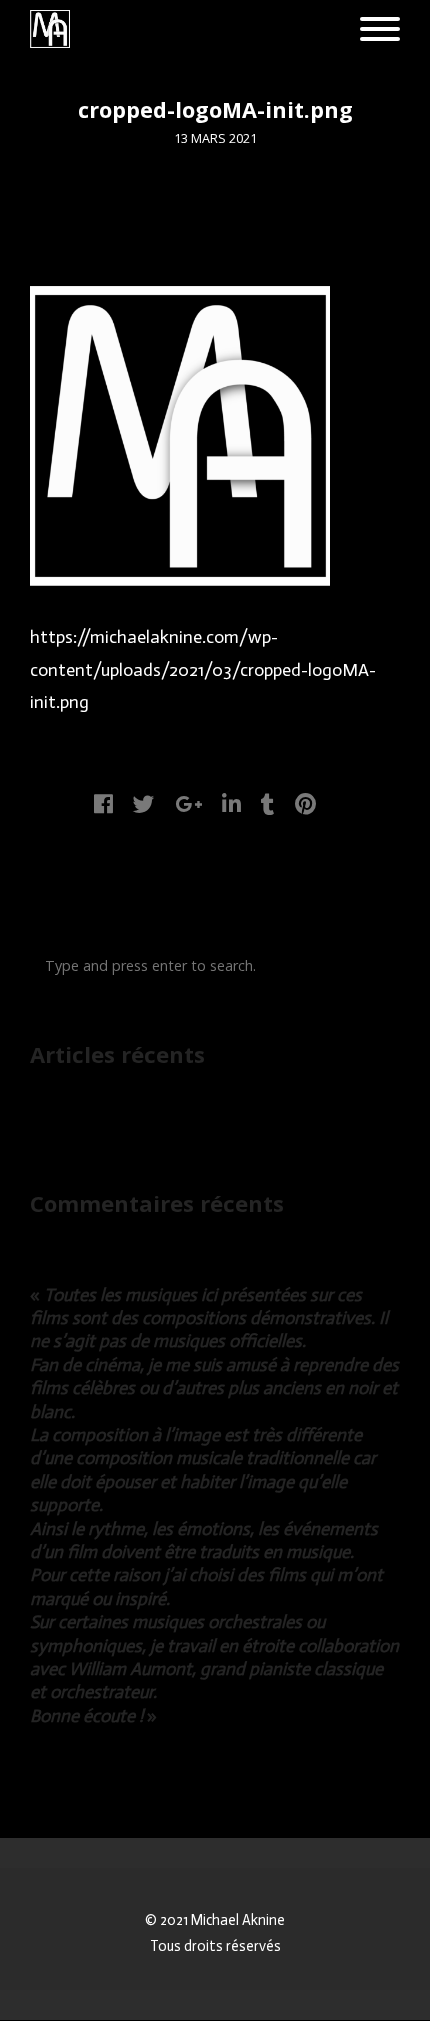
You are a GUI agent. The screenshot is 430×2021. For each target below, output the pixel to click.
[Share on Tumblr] (268, 805)
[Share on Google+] (188, 805)
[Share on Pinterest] (305, 805)
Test (45, 1118)
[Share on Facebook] (103, 805)
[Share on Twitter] (144, 805)
